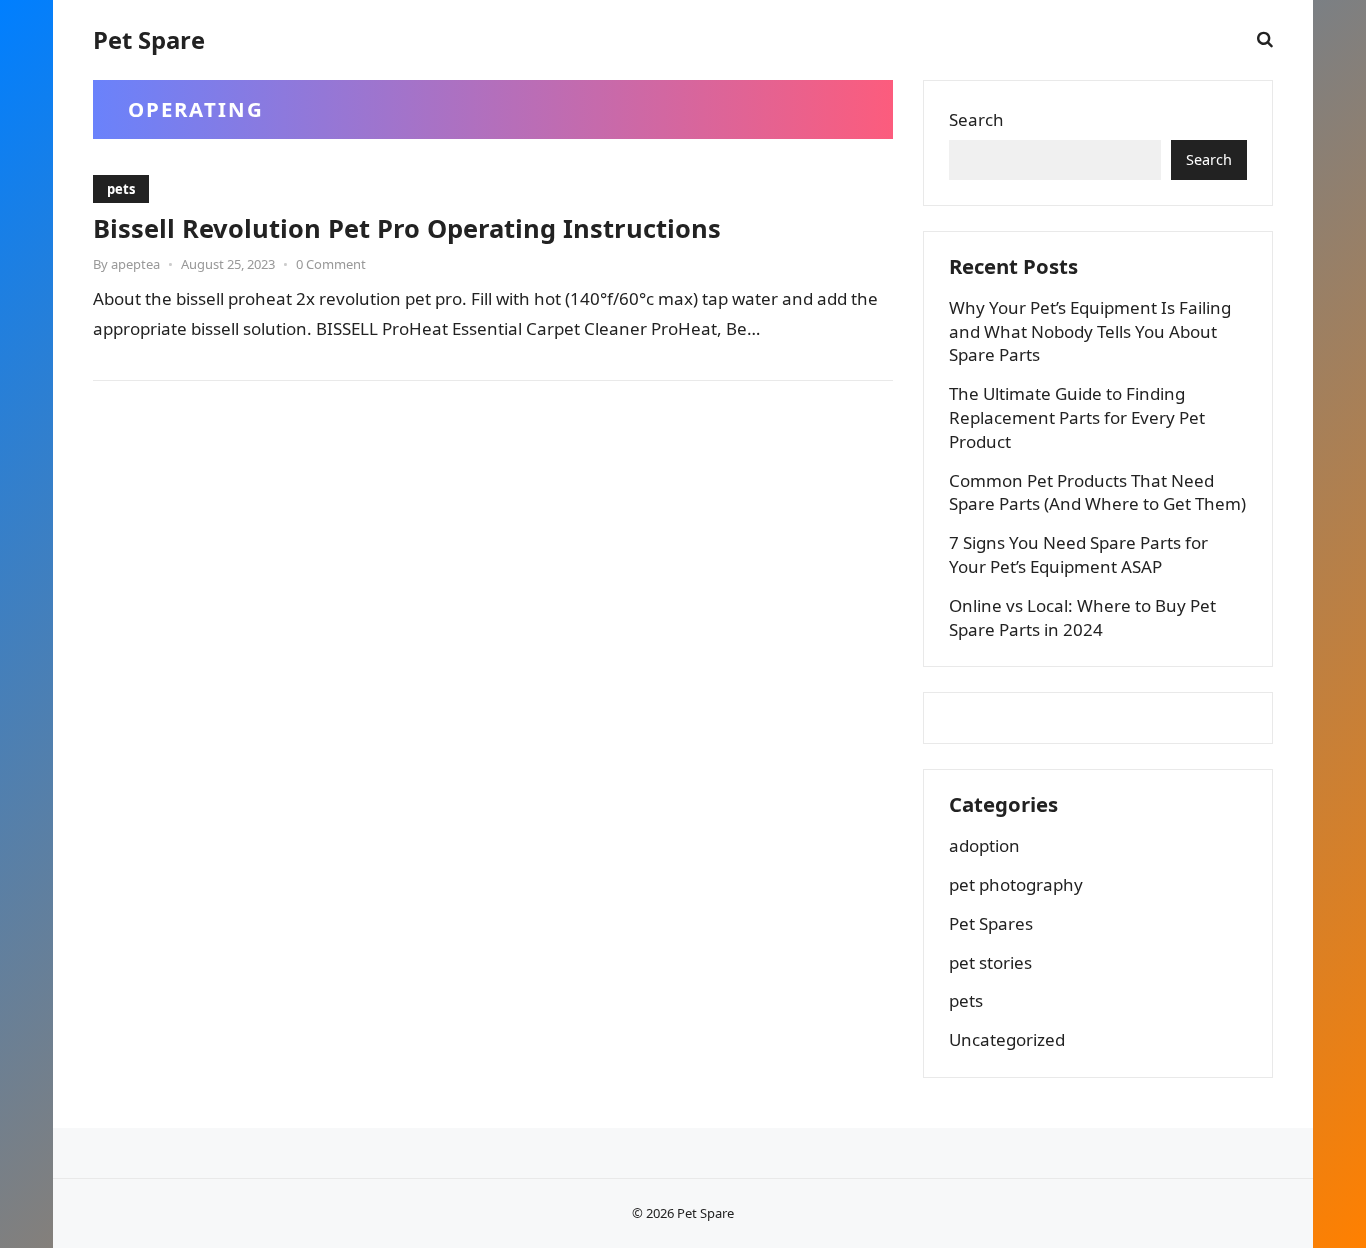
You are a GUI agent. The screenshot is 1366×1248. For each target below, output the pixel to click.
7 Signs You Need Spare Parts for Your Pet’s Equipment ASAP (1078, 554)
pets (121, 189)
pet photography (1016, 884)
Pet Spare (149, 40)
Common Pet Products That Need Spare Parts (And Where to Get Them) (1097, 492)
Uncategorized (1007, 1039)
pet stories (990, 962)
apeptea (135, 264)
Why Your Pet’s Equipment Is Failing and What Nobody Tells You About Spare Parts (1090, 331)
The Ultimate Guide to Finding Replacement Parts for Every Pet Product (1077, 417)
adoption (984, 845)
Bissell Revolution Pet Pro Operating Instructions (407, 228)
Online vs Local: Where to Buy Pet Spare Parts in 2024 (1082, 617)
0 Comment (331, 264)
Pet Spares (991, 923)
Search (976, 119)
